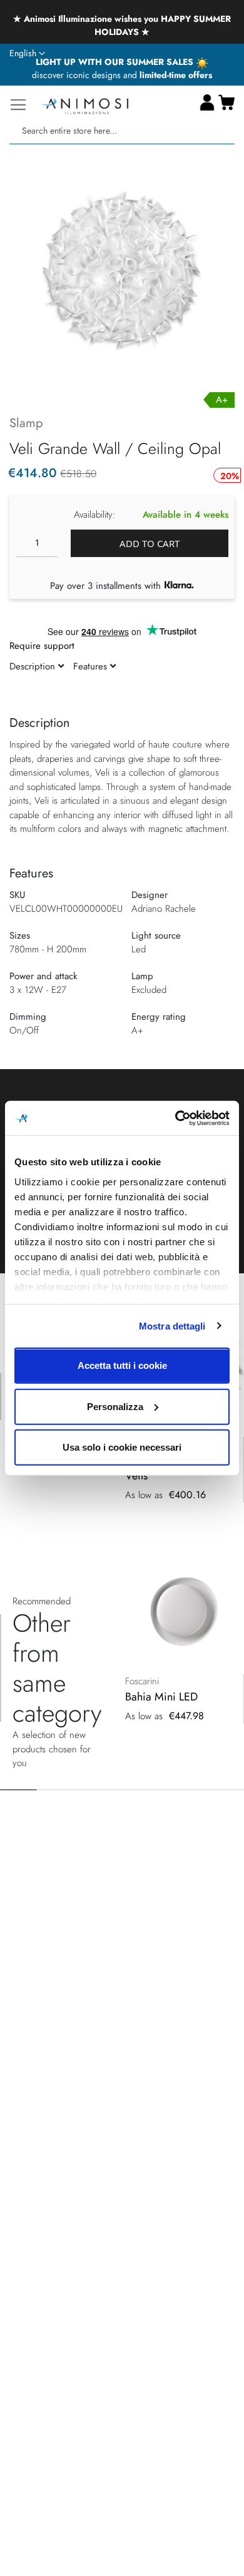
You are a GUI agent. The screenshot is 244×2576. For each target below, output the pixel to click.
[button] (27, 54)
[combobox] (122, 131)
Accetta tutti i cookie (122, 1365)
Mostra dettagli (172, 1325)
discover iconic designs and (122, 75)
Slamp (26, 423)
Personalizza (115, 1406)
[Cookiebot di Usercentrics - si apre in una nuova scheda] (175, 1118)
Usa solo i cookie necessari (122, 1447)
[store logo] (84, 105)
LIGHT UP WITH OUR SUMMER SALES (116, 62)
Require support (42, 646)
